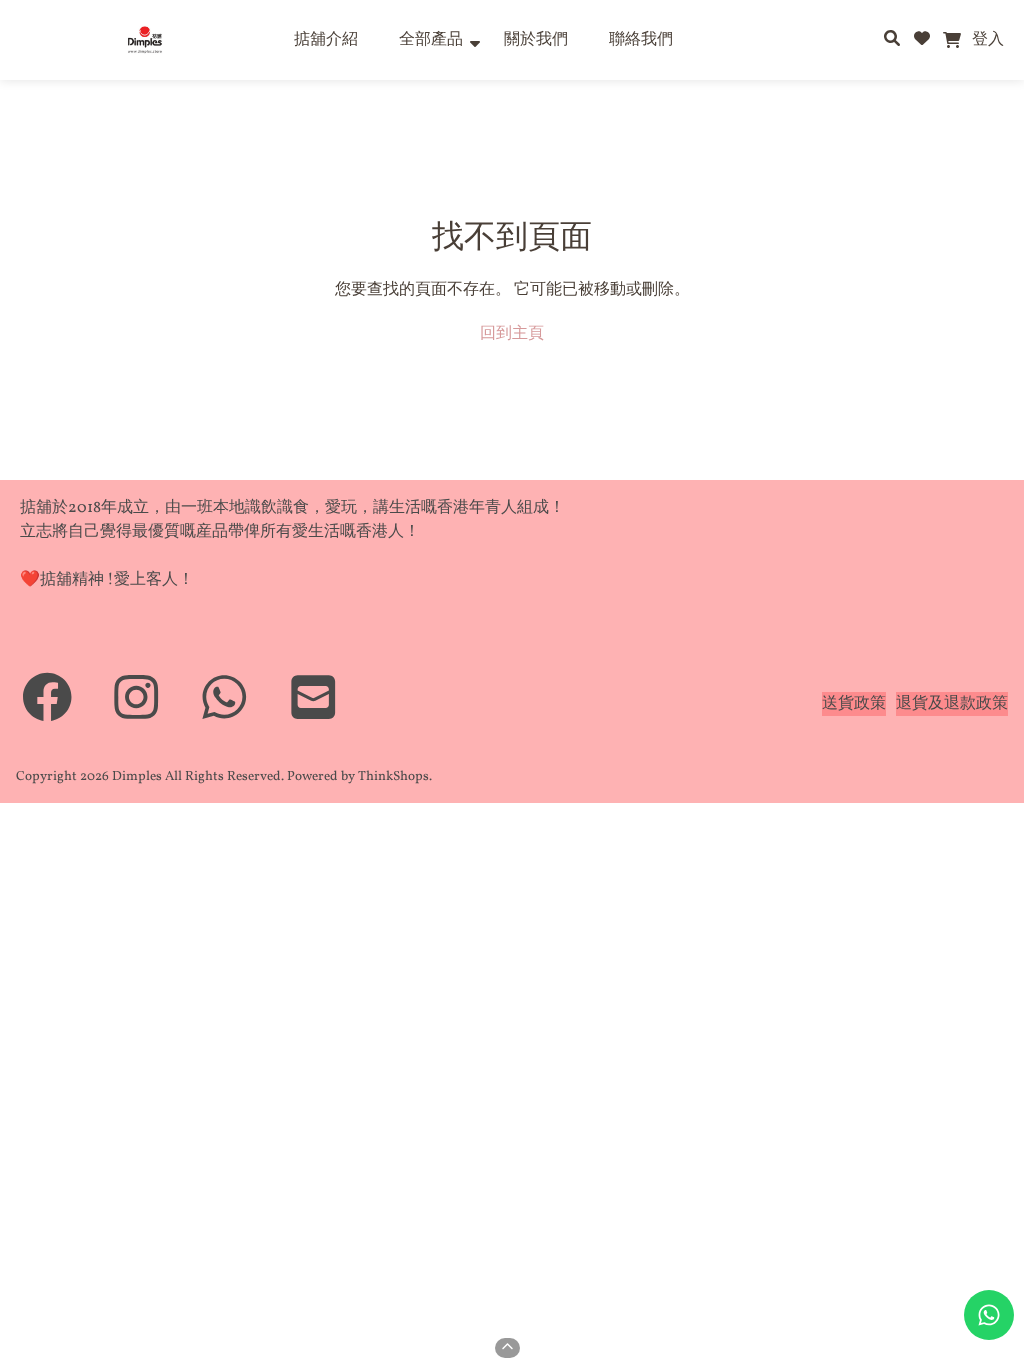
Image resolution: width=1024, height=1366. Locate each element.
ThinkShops (393, 776)
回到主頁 (512, 334)
